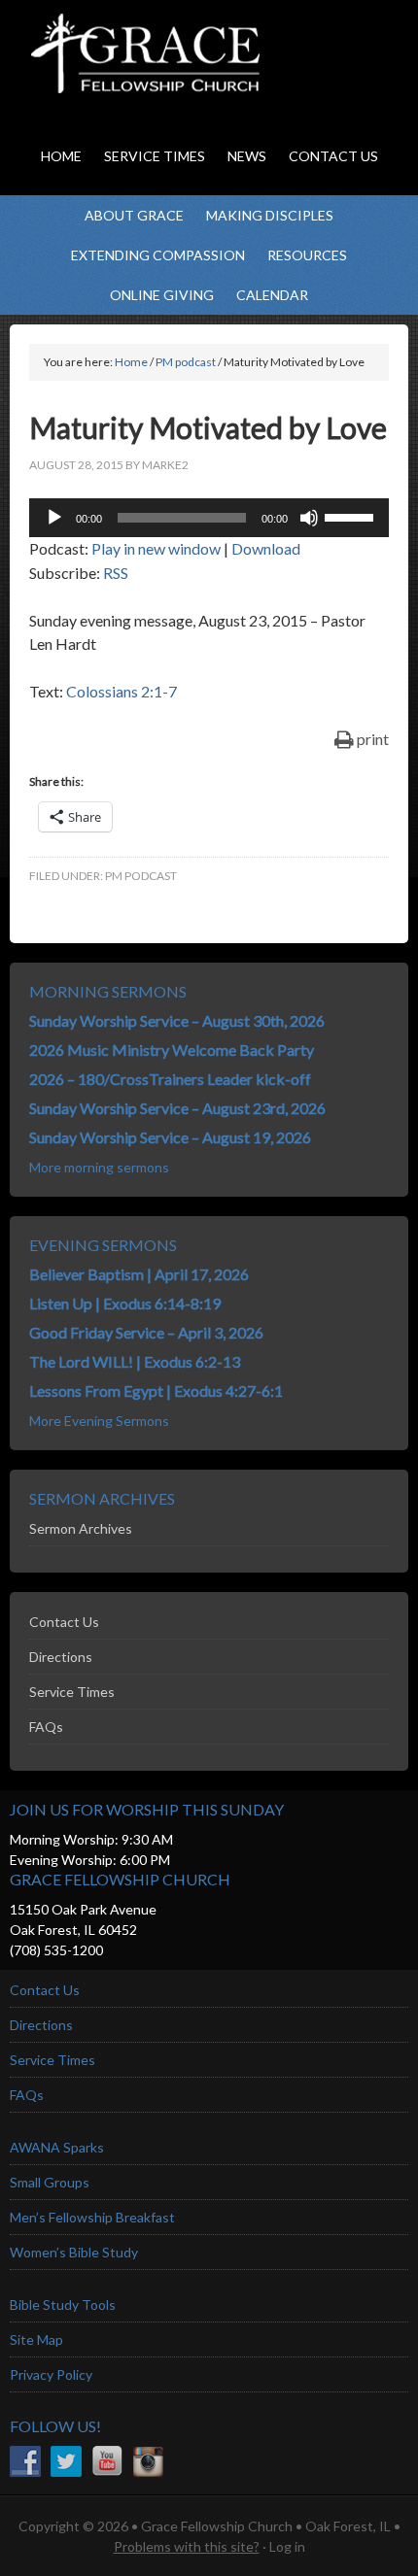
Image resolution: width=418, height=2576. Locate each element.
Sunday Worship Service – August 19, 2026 (170, 1137)
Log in (287, 2546)
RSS (116, 573)
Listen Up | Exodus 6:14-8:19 (125, 1303)
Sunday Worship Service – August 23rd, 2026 (177, 1108)
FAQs (46, 1727)
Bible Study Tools (63, 2305)
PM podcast (141, 876)
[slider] (352, 516)
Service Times (72, 1692)
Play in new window (156, 548)
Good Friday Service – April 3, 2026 (146, 1332)
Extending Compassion (158, 255)
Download (266, 548)
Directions (61, 1657)
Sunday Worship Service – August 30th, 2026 (177, 1020)
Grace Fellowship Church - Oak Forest (194, 78)
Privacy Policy (51, 2374)
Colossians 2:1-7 (122, 691)
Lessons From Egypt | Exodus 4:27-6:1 (156, 1390)
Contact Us (64, 1622)
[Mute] (309, 518)
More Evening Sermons (99, 1421)
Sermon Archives (81, 1528)
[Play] (54, 518)
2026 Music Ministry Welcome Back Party (172, 1050)
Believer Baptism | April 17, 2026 (139, 1274)
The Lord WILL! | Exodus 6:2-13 (135, 1361)
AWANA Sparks (57, 2147)
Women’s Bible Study (74, 2252)
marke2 (165, 465)
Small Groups (50, 2182)
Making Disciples (270, 215)
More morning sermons (99, 1167)
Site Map (36, 2339)
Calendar (272, 295)
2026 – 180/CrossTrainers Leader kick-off (170, 1079)
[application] (209, 518)
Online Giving (162, 295)
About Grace (134, 215)
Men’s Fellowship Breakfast (92, 2217)
